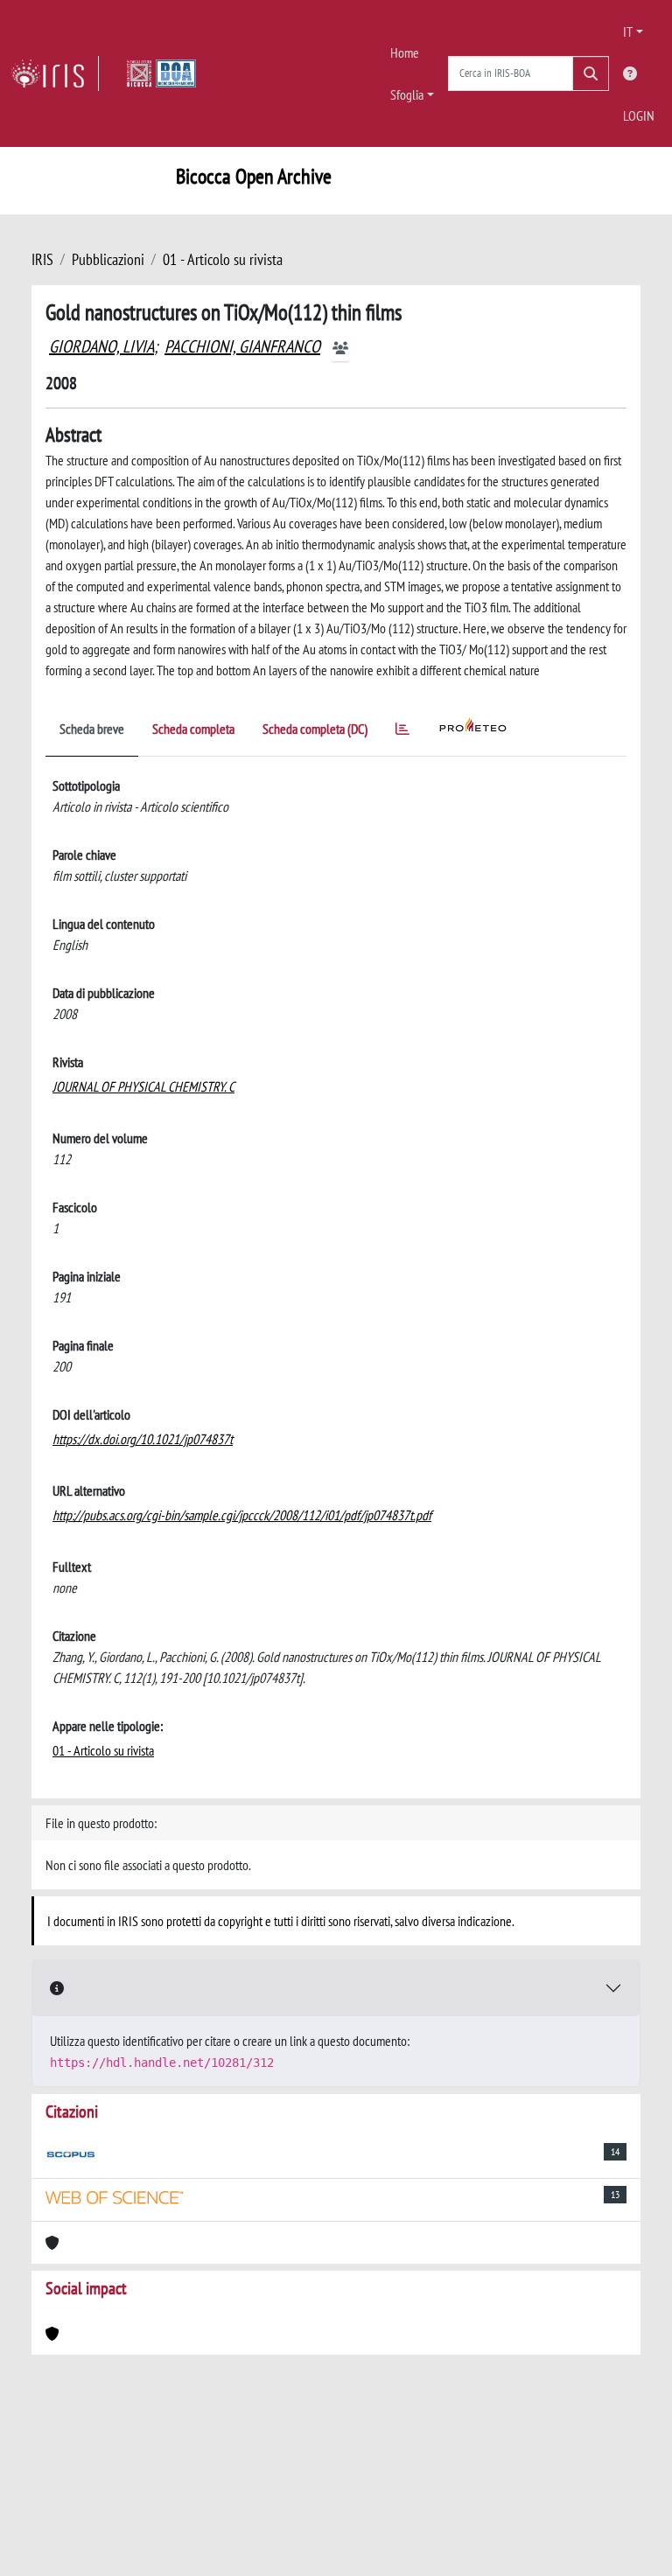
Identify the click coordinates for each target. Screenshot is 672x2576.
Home (405, 52)
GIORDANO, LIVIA (101, 346)
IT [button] (628, 31)
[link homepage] (55, 73)
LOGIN (639, 115)
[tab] (402, 732)
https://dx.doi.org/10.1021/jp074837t (143, 1439)
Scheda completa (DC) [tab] (315, 729)
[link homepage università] (161, 73)
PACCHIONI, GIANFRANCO (242, 346)
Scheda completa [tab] (193, 729)
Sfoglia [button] (407, 94)
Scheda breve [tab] (92, 729)
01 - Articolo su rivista (223, 259)
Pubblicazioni (108, 259)
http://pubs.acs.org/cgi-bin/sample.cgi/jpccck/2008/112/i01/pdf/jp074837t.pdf (242, 1515)
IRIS (42, 259)
